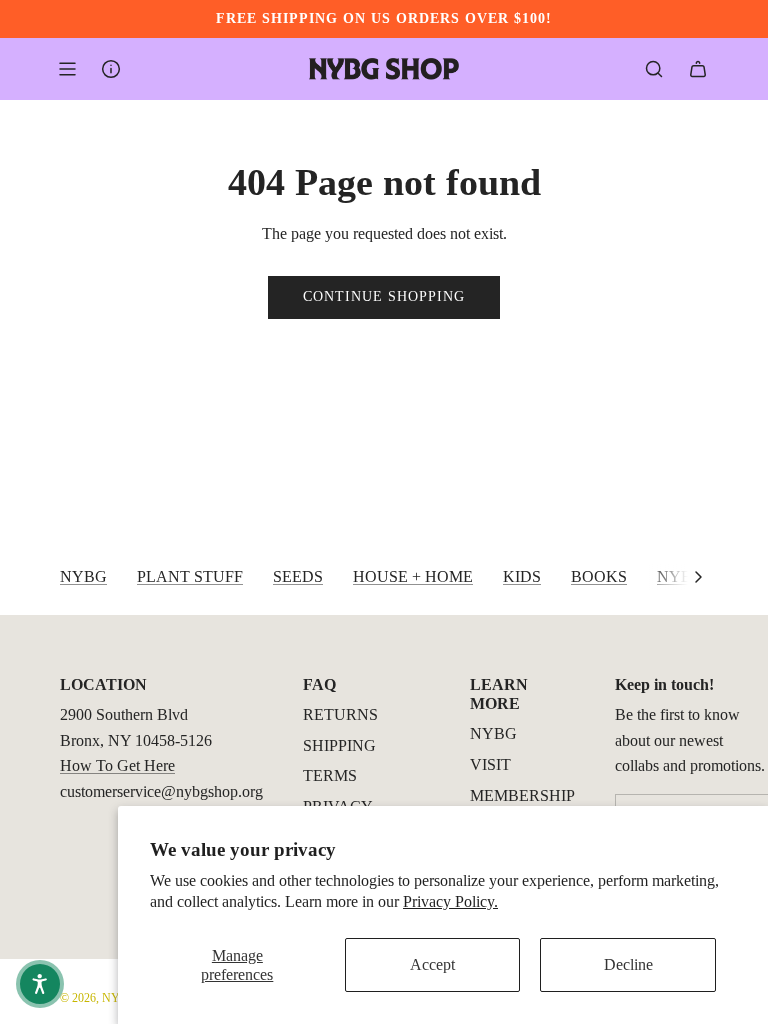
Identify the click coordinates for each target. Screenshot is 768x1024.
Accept (432, 964)
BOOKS (599, 576)
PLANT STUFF (190, 576)
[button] (698, 577)
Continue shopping (384, 296)
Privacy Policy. (450, 901)
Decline (628, 964)
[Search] (654, 69)
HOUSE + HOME (413, 576)
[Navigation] (67, 69)
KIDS (522, 576)
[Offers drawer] (111, 69)
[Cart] (698, 69)
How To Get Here (117, 765)
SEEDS (298, 576)
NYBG (83, 576)
